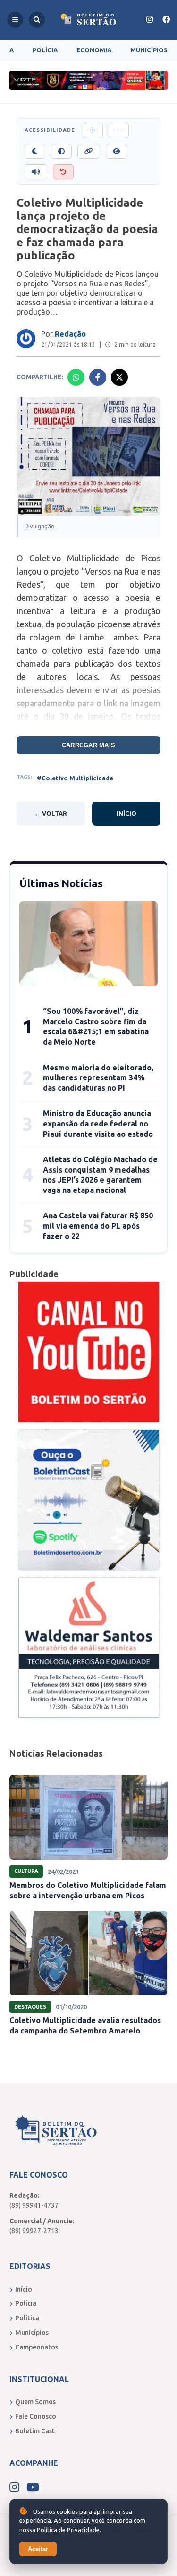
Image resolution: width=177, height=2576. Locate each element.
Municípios (149, 50)
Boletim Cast (35, 2431)
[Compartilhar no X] (119, 377)
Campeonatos (37, 2347)
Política (27, 2318)
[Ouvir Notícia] (36, 172)
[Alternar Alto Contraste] (61, 151)
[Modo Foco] (117, 151)
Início (126, 813)
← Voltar (51, 813)
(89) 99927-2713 (34, 2231)
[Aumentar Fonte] (93, 130)
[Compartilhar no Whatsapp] (76, 377)
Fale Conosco (36, 2416)
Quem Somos (35, 2402)
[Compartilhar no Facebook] (98, 377)
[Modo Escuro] (35, 151)
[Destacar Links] (89, 151)
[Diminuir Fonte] (119, 130)
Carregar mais (88, 745)
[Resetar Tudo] (63, 172)
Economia (94, 50)
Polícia (45, 50)
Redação (70, 334)
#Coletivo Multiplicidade (75, 778)
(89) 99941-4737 (34, 2205)
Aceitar (38, 2549)
